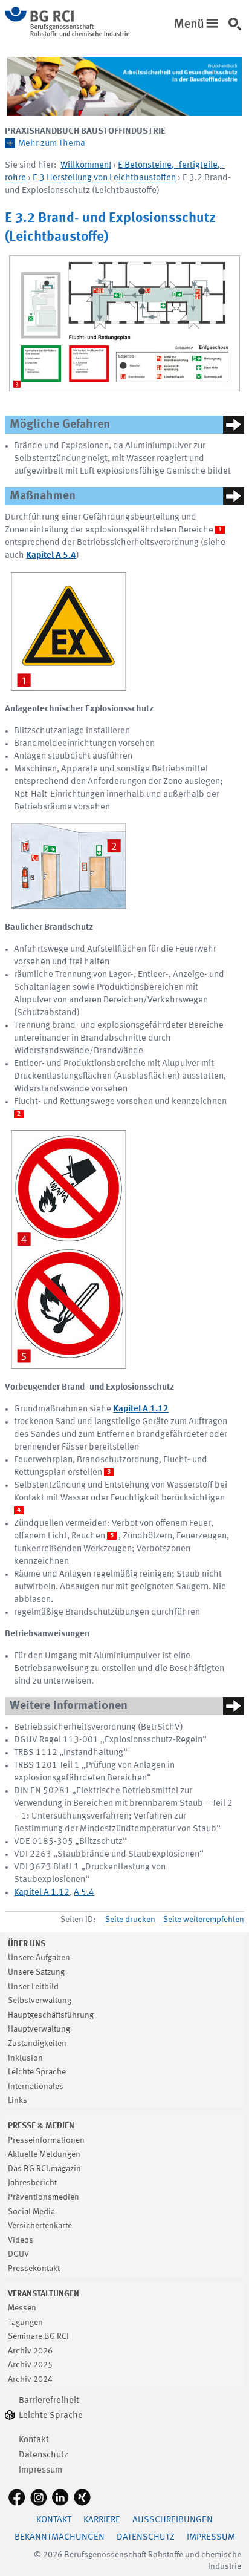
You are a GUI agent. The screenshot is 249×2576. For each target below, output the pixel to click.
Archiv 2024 (30, 2379)
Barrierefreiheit (49, 2401)
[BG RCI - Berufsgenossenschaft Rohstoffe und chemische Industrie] (67, 34)
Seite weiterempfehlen (204, 1920)
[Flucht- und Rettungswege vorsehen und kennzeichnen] (69, 866)
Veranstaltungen (44, 2294)
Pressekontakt (34, 2269)
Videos (21, 2240)
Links (18, 2100)
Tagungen (25, 2323)
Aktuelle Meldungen (44, 2154)
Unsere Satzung (36, 1972)
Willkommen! (86, 165)
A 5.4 (84, 1893)
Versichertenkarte (40, 2226)
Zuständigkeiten (37, 2044)
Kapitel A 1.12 (42, 1893)
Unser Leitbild (33, 1987)
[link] (237, 30)
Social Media (31, 2212)
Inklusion (25, 2058)
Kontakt (34, 2440)
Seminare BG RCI (38, 2336)
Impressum (40, 2470)
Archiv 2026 (30, 2351)
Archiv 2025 (30, 2365)
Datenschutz (44, 2455)
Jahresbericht (32, 2183)
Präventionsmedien (44, 2197)
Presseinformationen (46, 2140)
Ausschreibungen (173, 2520)
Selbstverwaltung (40, 2001)
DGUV (18, 2254)
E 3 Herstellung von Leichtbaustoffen (104, 178)
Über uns (27, 1944)
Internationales (36, 2087)
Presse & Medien (41, 2126)
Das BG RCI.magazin (44, 2169)
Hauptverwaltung (39, 2029)
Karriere (102, 2520)
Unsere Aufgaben (39, 1958)
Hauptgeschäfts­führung (51, 2015)
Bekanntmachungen (60, 2538)
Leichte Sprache (37, 2072)
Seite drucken (130, 1920)
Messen (22, 2308)
